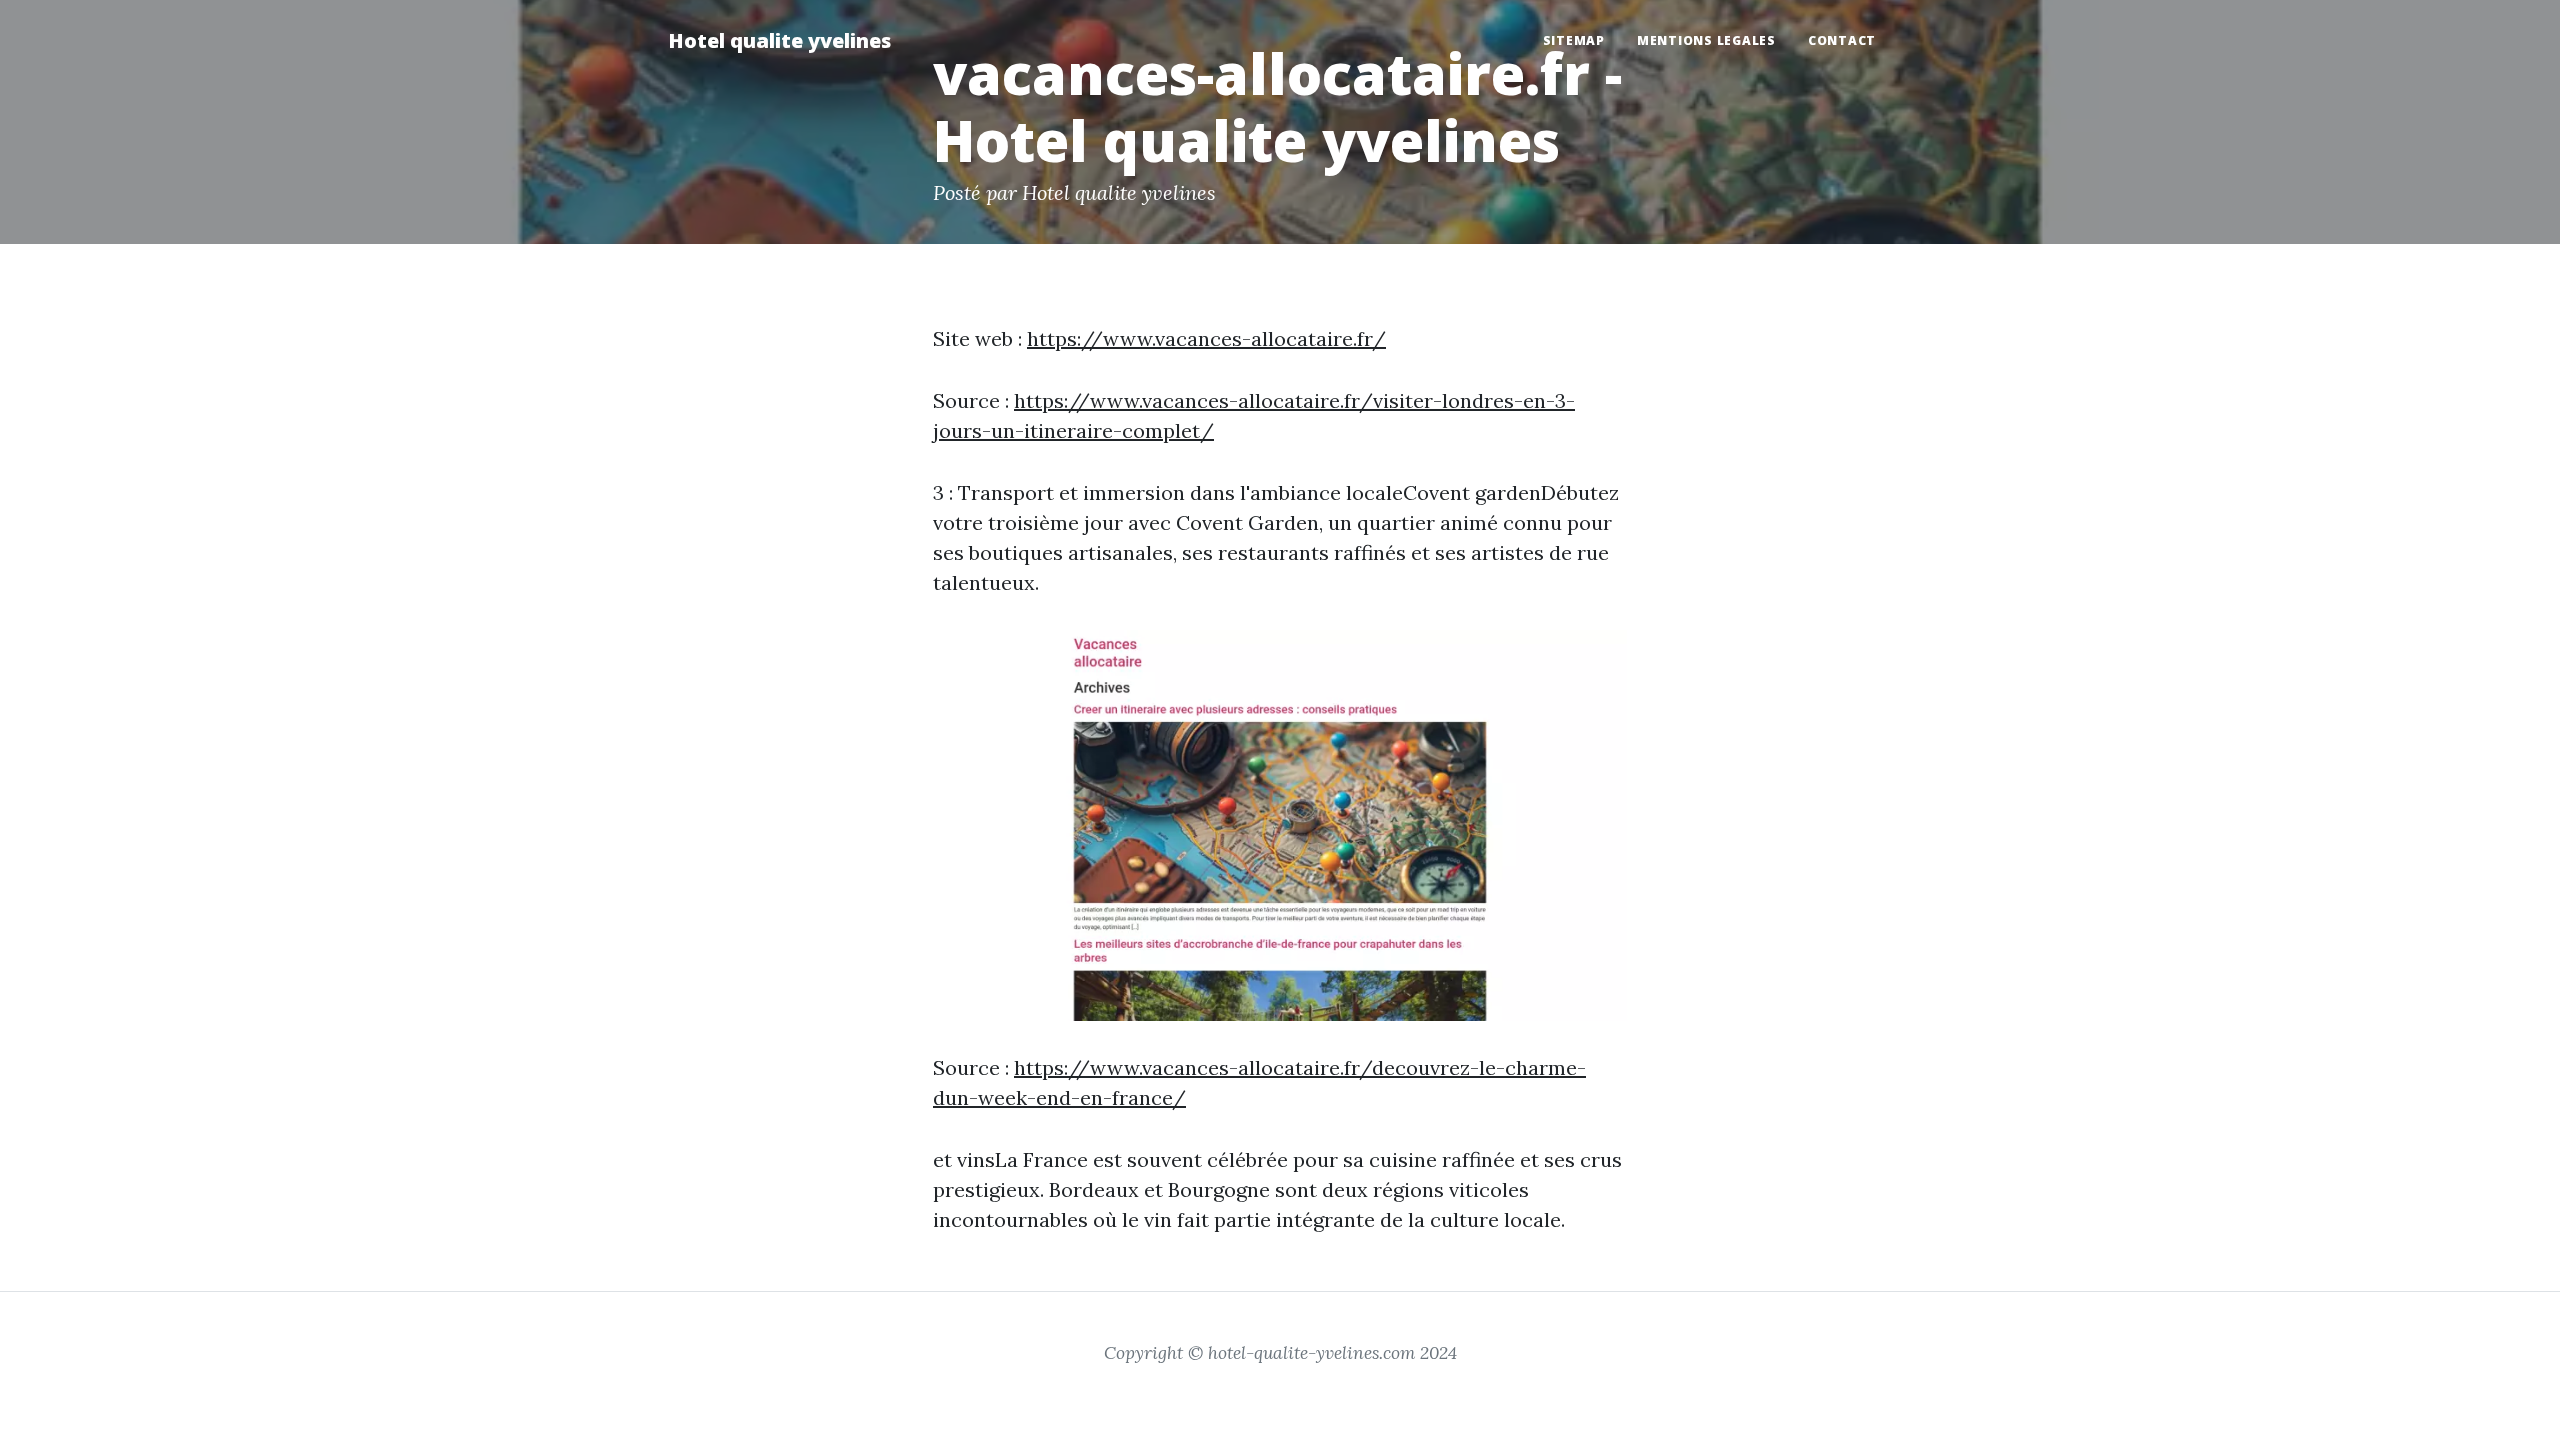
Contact (1842, 40)
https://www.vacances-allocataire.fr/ (1206, 338)
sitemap (1574, 40)
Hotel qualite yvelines (779, 40)
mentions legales (1706, 40)
